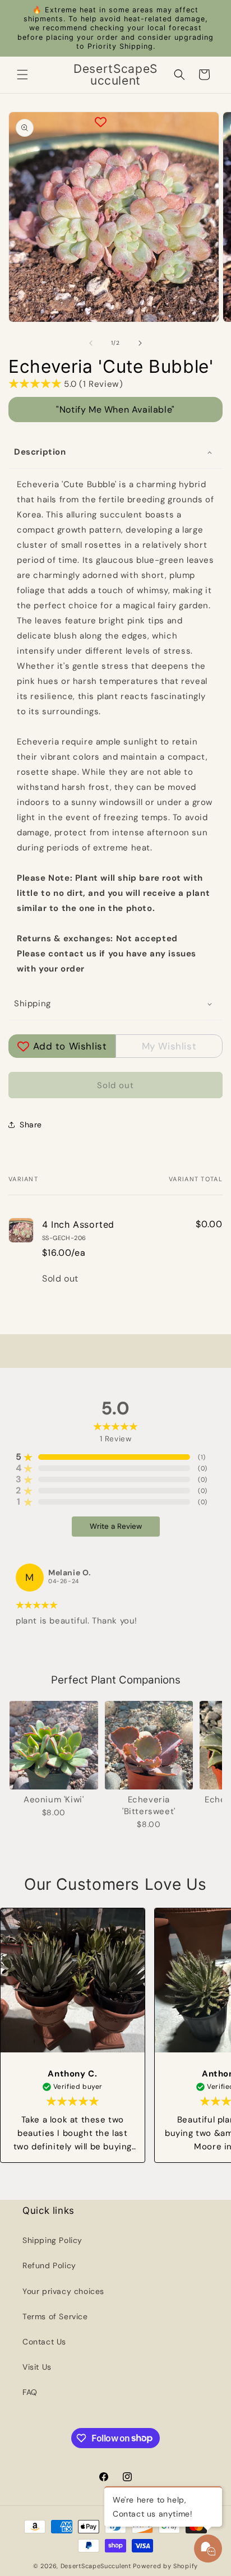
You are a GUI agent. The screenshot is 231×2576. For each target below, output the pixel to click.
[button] (22, 75)
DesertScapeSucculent (96, 2566)
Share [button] (31, 1125)
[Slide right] (140, 343)
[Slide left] (91, 343)
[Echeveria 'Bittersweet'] (149, 1745)
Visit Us (37, 2367)
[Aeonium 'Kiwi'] (54, 1745)
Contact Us (44, 2342)
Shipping (33, 1003)
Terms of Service (55, 2316)
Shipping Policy (52, 2240)
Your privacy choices (63, 2291)
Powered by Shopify (165, 2566)
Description (40, 452)
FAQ (30, 2392)
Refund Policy (49, 2265)
